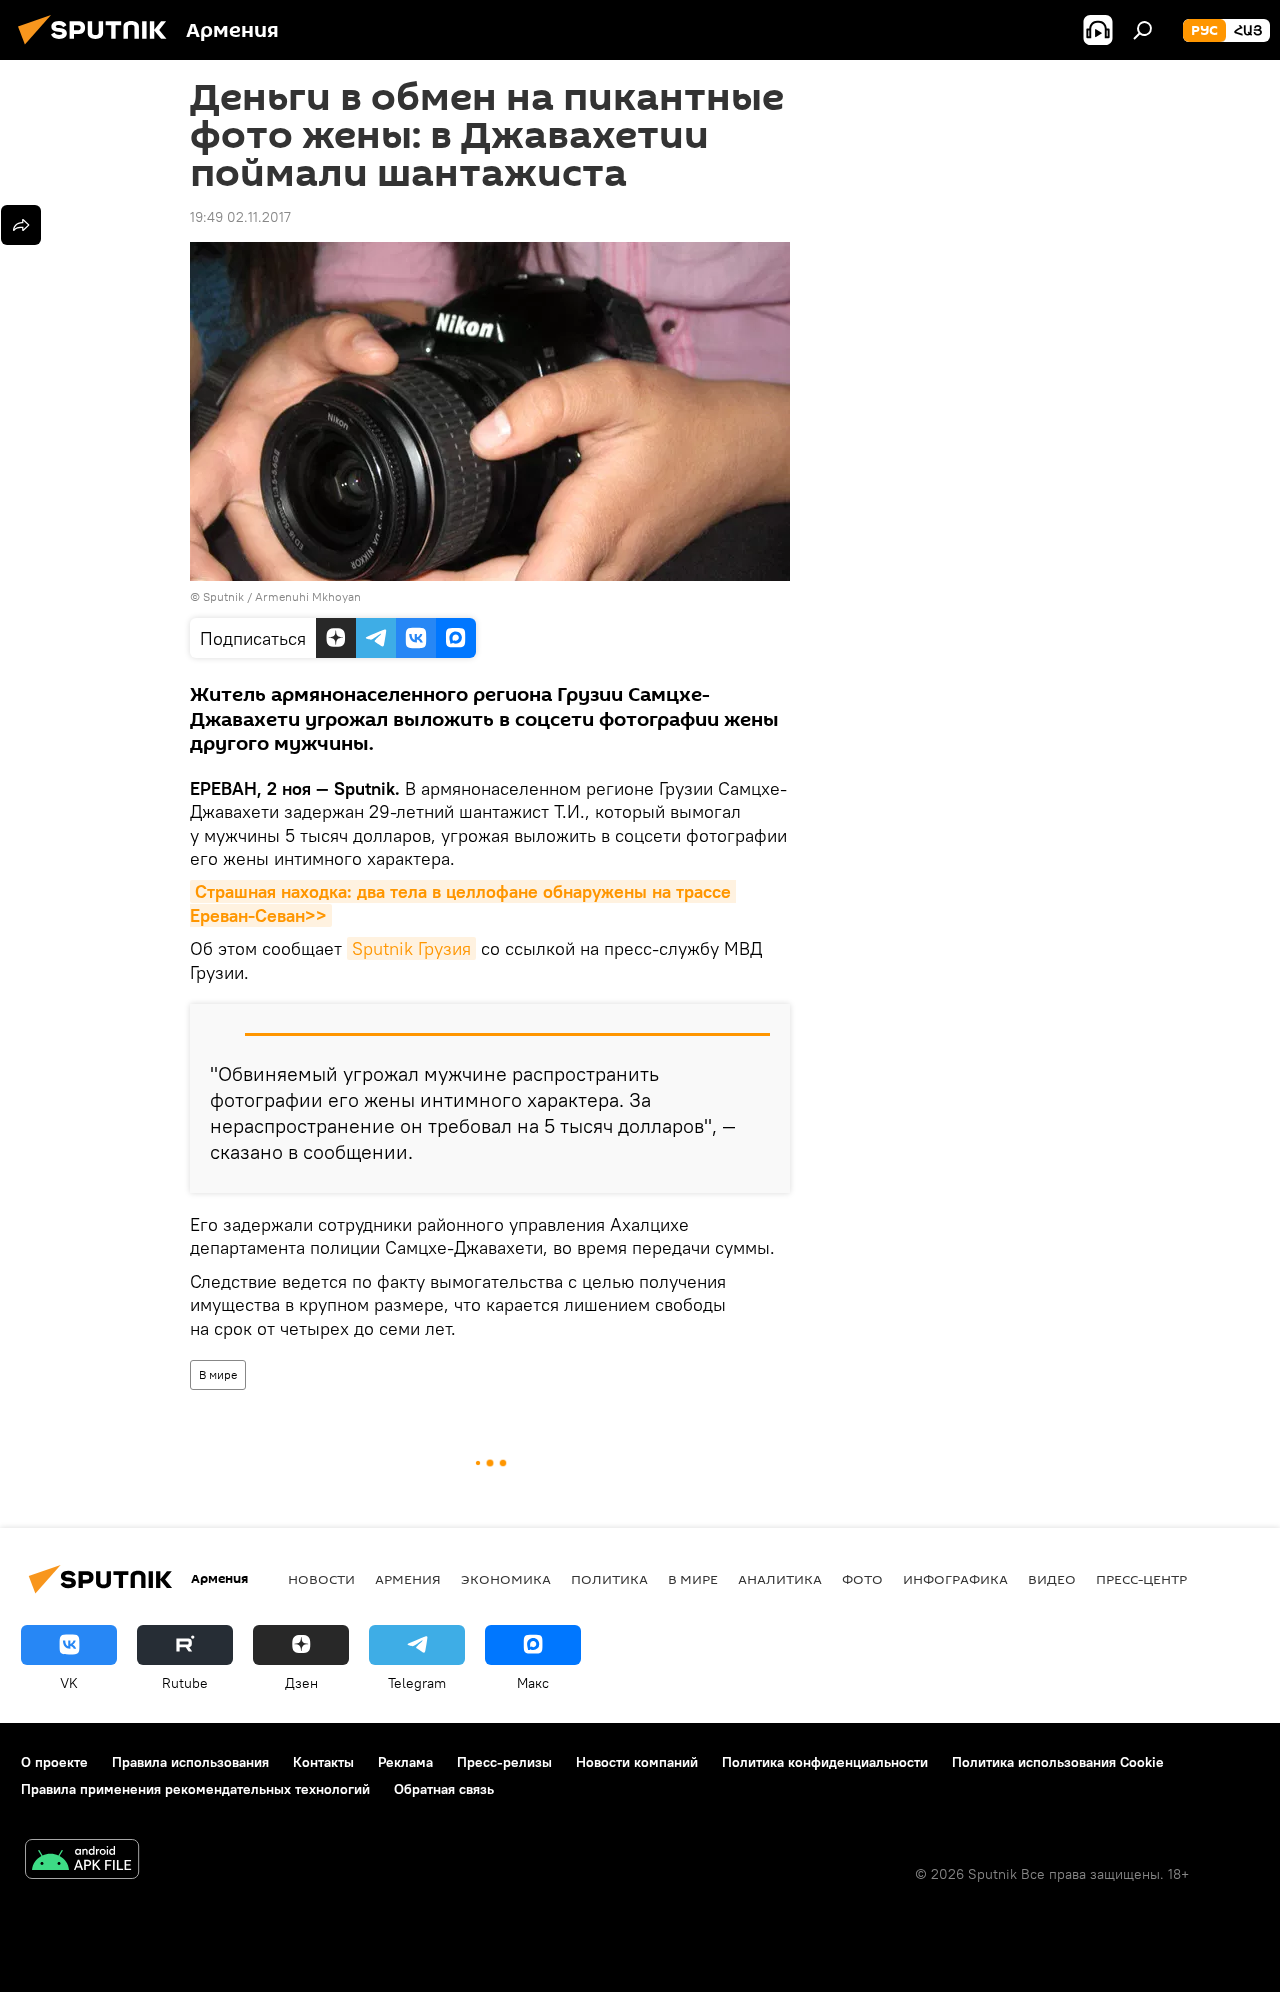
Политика (609, 1579)
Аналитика (780, 1579)
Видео (1052, 1579)
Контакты (323, 1762)
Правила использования (190, 1762)
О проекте (54, 1762)
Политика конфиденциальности (825, 1762)
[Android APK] (82, 1861)
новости (321, 1579)
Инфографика (955, 1579)
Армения (408, 1579)
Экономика (506, 1579)
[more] (21, 225)
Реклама (405, 1762)
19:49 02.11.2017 (240, 217)
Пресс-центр (1141, 1579)
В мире (218, 1374)
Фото (862, 1579)
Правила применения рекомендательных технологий (195, 1789)
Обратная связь (444, 1789)
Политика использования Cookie (1058, 1762)
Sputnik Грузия (411, 948)
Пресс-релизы (504, 1762)
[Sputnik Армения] (98, 47)
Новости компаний (637, 1762)
